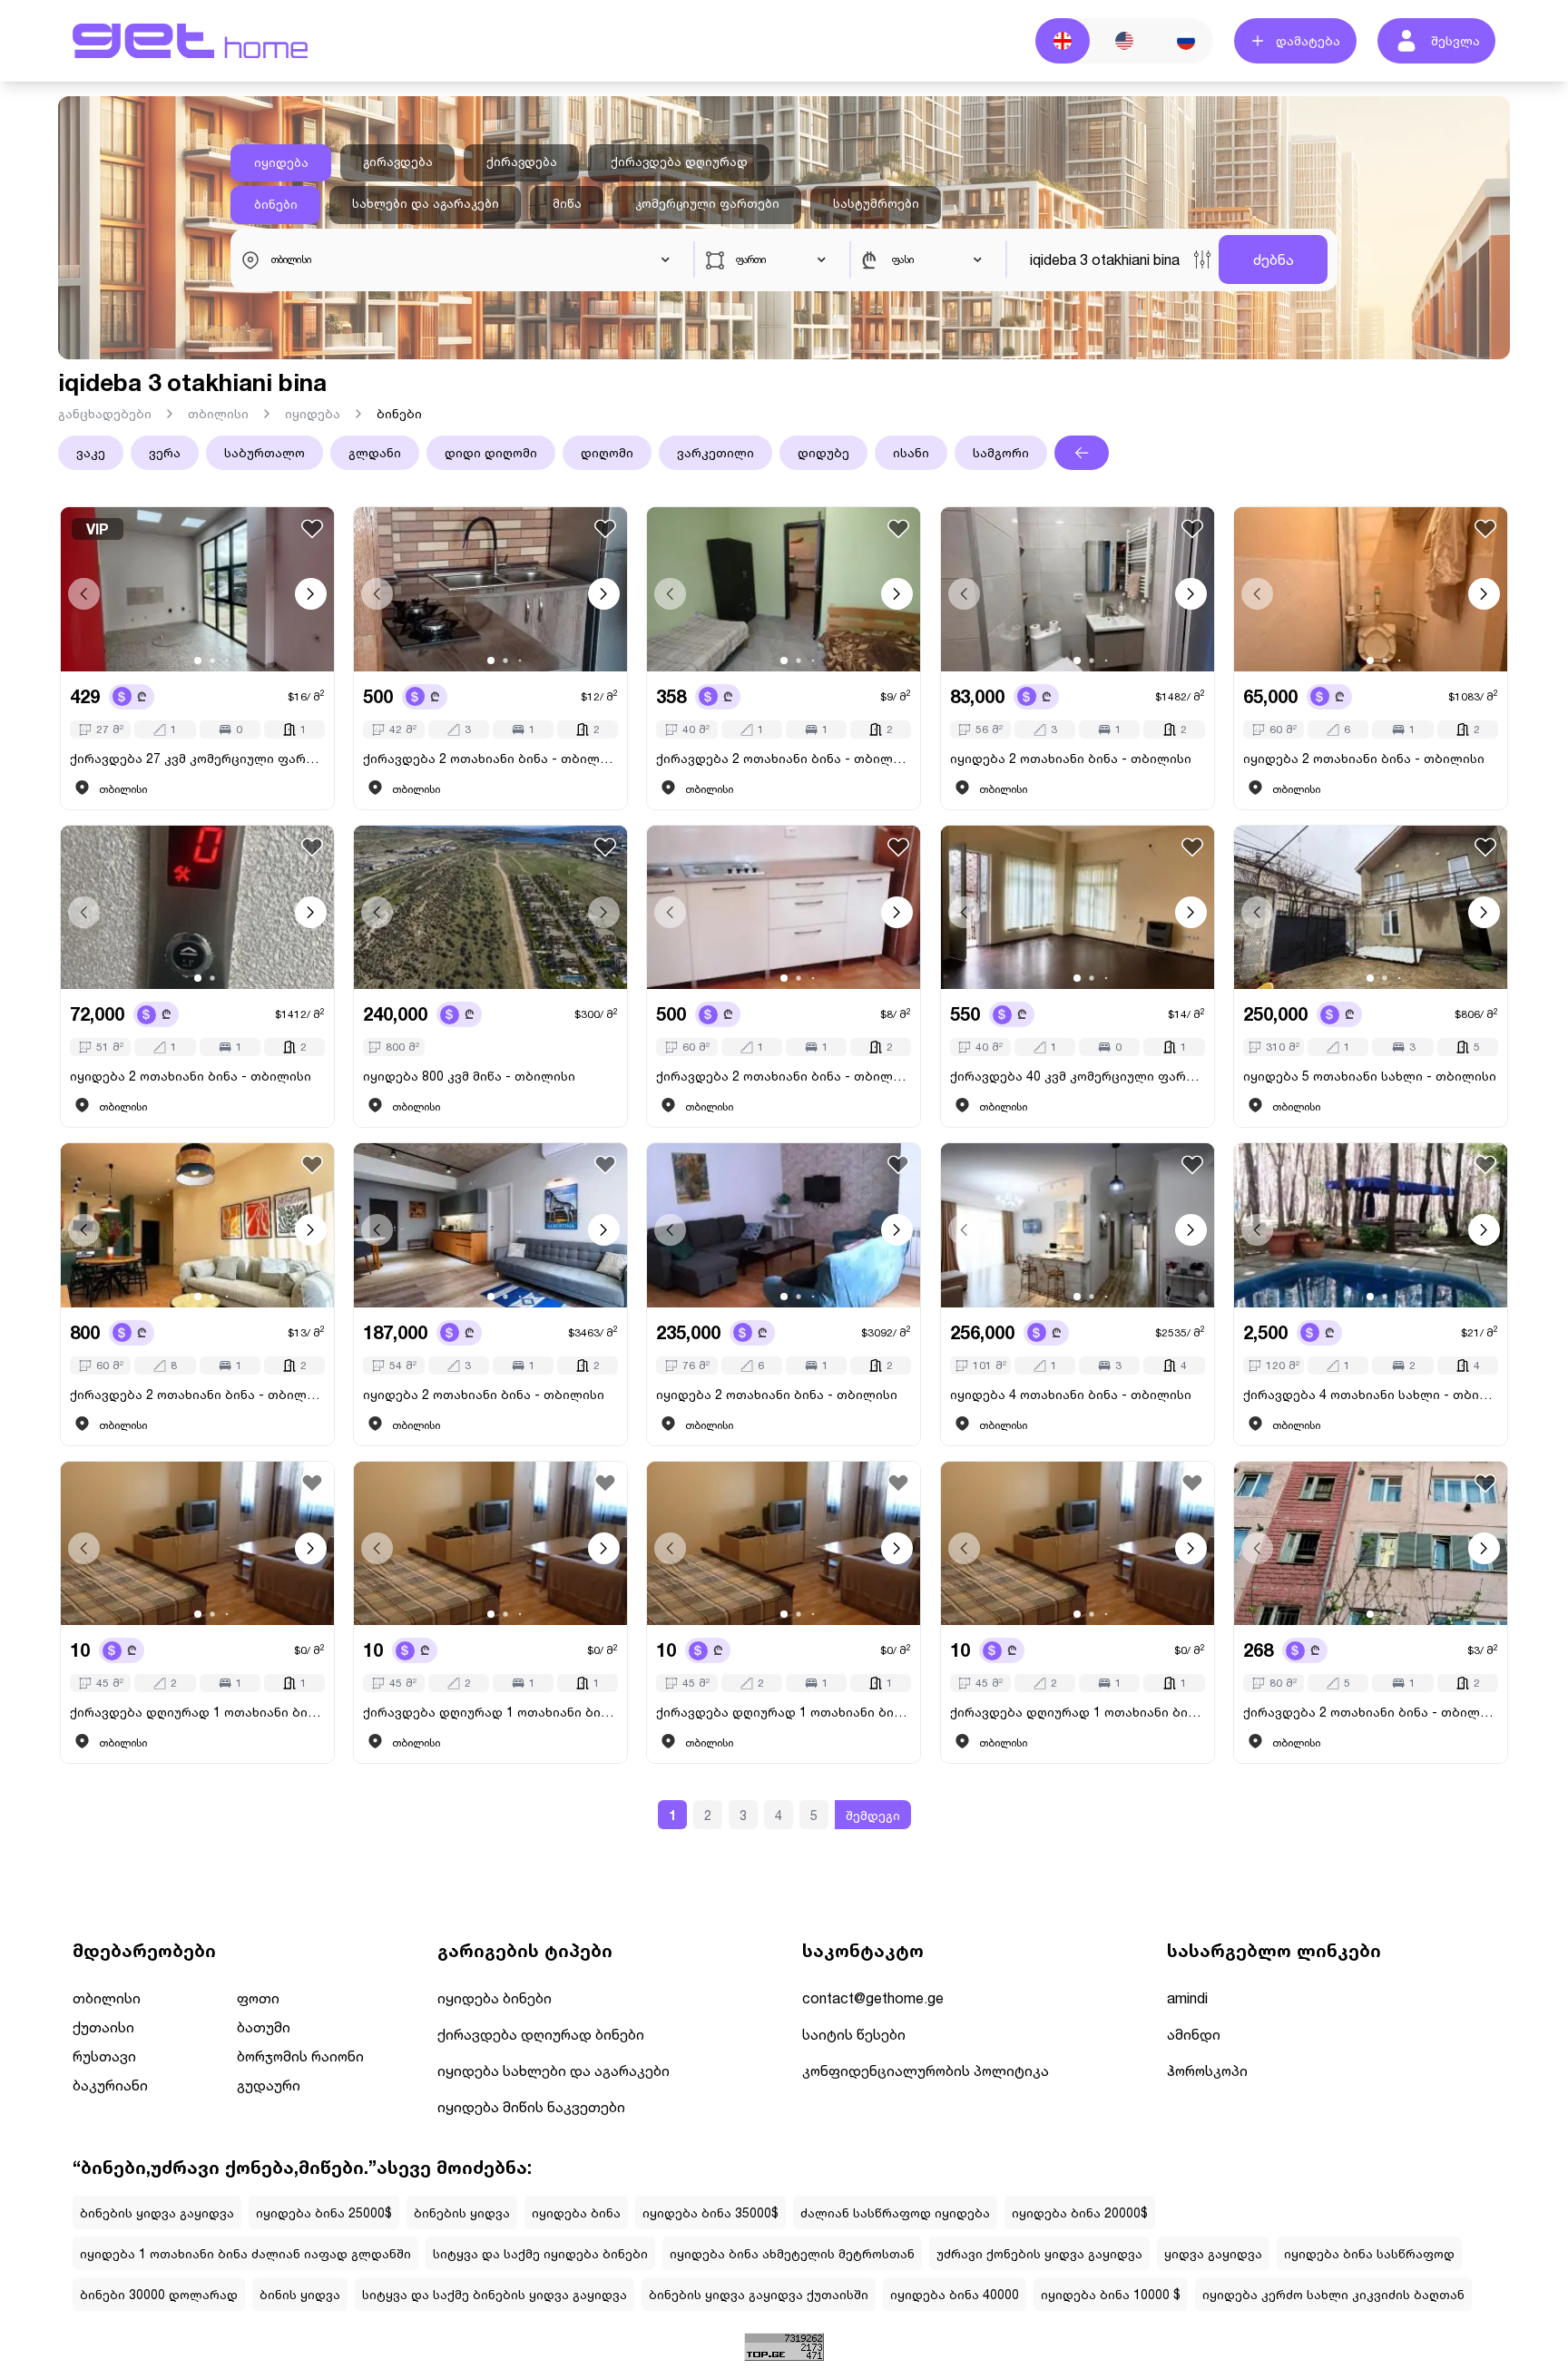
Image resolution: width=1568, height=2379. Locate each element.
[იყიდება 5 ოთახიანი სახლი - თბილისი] (1371, 908)
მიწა (567, 203)
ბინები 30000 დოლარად (159, 2294)
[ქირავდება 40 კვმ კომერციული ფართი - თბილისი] (1078, 908)
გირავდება (398, 162)
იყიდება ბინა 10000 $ (1111, 2294)
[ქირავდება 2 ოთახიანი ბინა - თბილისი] (490, 589)
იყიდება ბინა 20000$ (1080, 2213)
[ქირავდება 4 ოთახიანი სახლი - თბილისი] (1371, 1225)
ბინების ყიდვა (462, 2213)
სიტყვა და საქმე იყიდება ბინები (540, 2253)
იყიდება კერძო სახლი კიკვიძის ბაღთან (1333, 2294)
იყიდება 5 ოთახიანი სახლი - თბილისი (1370, 1076)
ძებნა (1274, 259)
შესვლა (1455, 40)
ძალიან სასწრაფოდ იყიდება (895, 2213)
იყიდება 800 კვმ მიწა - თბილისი (469, 1076)
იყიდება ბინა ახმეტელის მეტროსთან (792, 2253)
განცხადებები (105, 413)
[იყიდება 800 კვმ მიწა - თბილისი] (490, 908)
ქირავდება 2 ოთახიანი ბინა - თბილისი (490, 758)
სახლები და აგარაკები (426, 203)
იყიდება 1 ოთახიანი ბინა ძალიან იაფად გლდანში (245, 2253)
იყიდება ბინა (576, 2213)
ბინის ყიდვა (300, 2294)
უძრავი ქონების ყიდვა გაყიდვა (1039, 2253)
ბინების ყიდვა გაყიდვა (157, 2213)
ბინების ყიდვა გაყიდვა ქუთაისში (759, 2294)
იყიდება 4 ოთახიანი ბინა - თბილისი (1071, 1394)
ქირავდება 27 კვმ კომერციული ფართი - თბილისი (197, 758)
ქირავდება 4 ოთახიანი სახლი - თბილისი (1371, 1394)
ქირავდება (522, 162)
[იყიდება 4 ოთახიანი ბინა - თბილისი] (1078, 1225)
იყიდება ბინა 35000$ (710, 2213)
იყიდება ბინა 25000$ (324, 2213)
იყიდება (281, 162)
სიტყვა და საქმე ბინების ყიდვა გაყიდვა (495, 2294)
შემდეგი (873, 1815)
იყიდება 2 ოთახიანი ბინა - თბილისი (1071, 758)
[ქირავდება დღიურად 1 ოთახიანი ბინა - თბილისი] (197, 1544)
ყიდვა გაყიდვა (1213, 2253)
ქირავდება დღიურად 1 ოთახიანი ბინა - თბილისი (197, 1712)
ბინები (276, 204)
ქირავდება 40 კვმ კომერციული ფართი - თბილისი (1078, 1076)
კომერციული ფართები (707, 203)
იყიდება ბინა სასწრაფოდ (1369, 2253)
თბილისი (218, 413)
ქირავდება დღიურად (679, 162)
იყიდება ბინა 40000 (955, 2294)
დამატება (1308, 40)
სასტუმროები (876, 203)
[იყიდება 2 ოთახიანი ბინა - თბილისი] (1078, 589)
